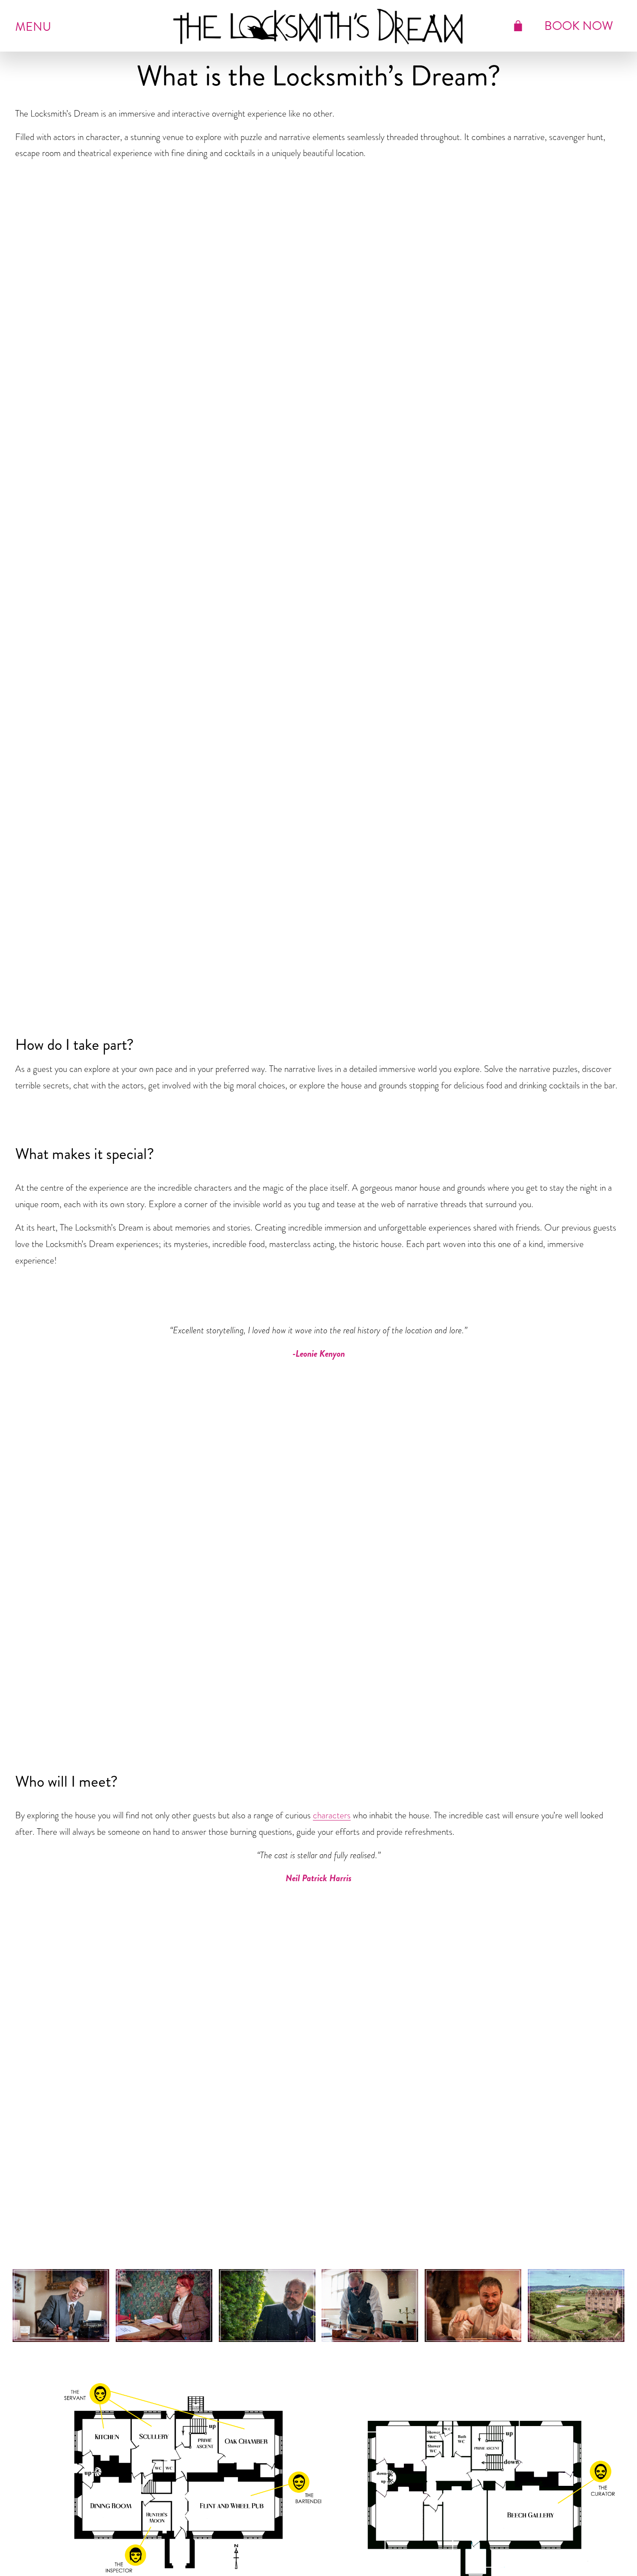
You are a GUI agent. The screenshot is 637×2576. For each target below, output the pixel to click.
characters (332, 1815)
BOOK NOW (579, 26)
